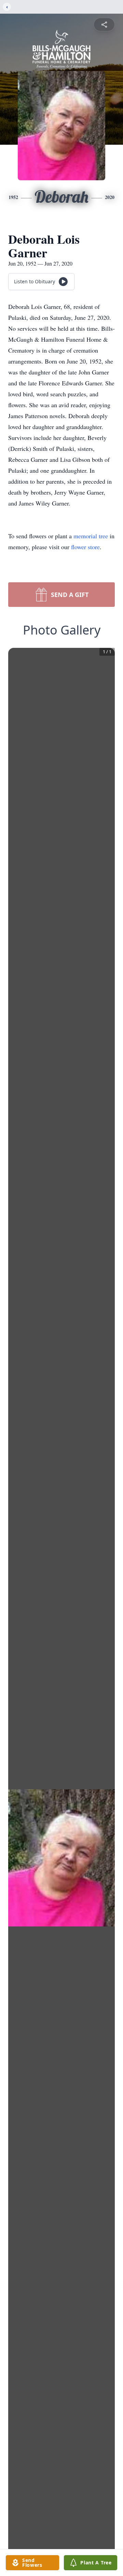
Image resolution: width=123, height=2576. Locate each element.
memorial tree (91, 536)
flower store (85, 547)
